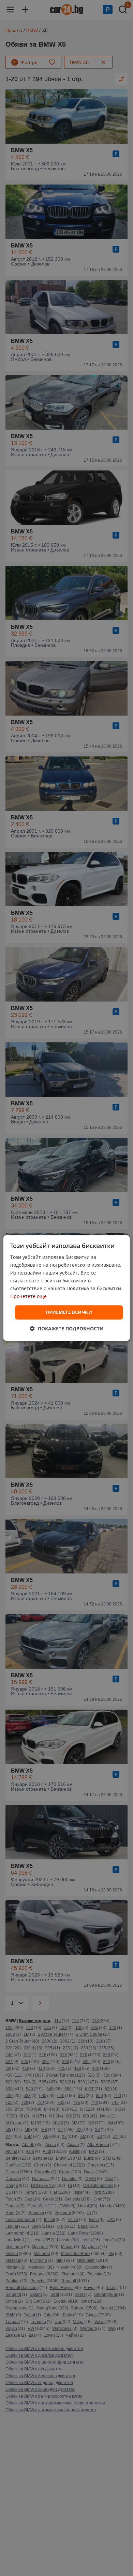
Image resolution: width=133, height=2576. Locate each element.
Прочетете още (28, 1297)
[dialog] (67, 1288)
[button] (67, 1329)
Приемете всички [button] (69, 1312)
